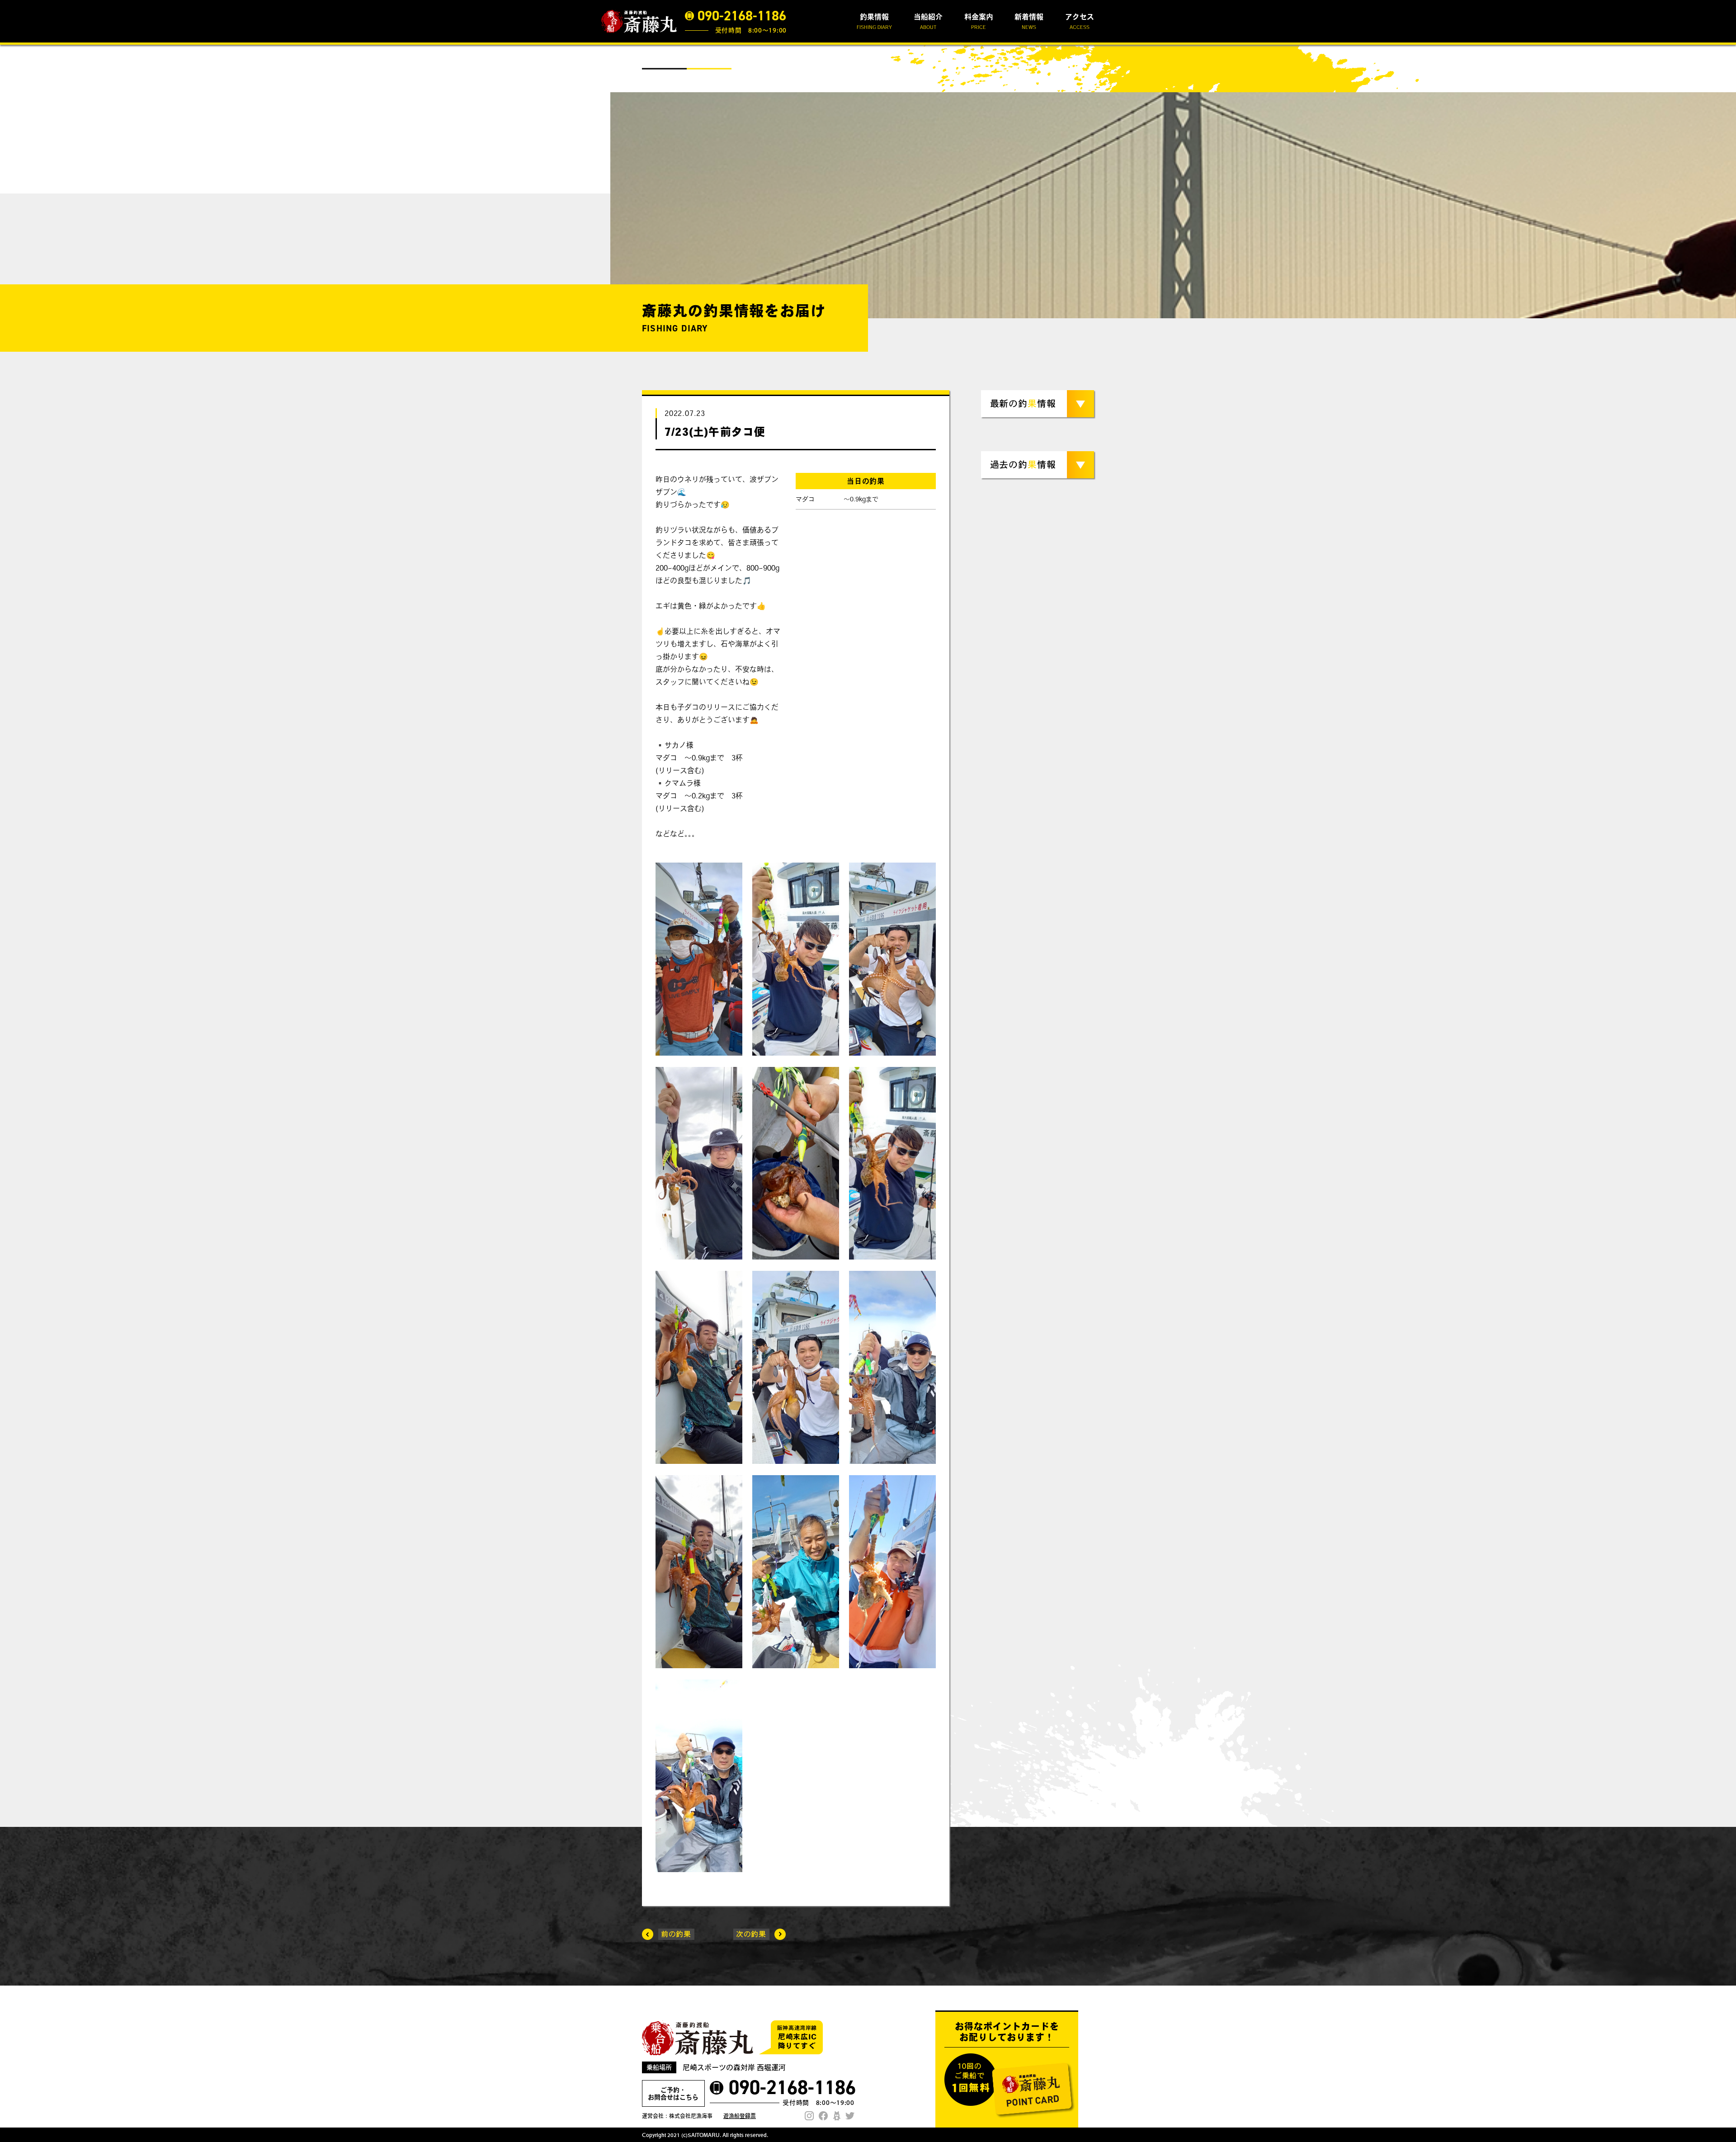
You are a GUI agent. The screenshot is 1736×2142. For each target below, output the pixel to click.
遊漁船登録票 (740, 2116)
